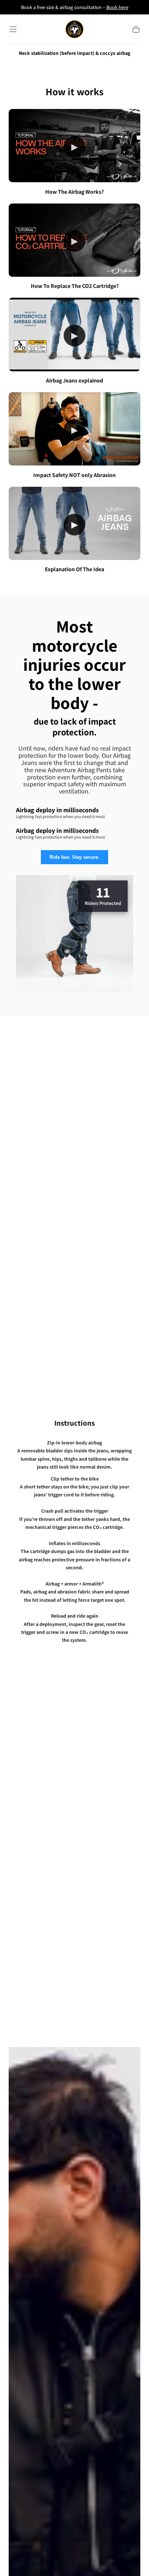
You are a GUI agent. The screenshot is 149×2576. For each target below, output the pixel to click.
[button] (13, 29)
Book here (117, 7)
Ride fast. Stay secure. (74, 857)
